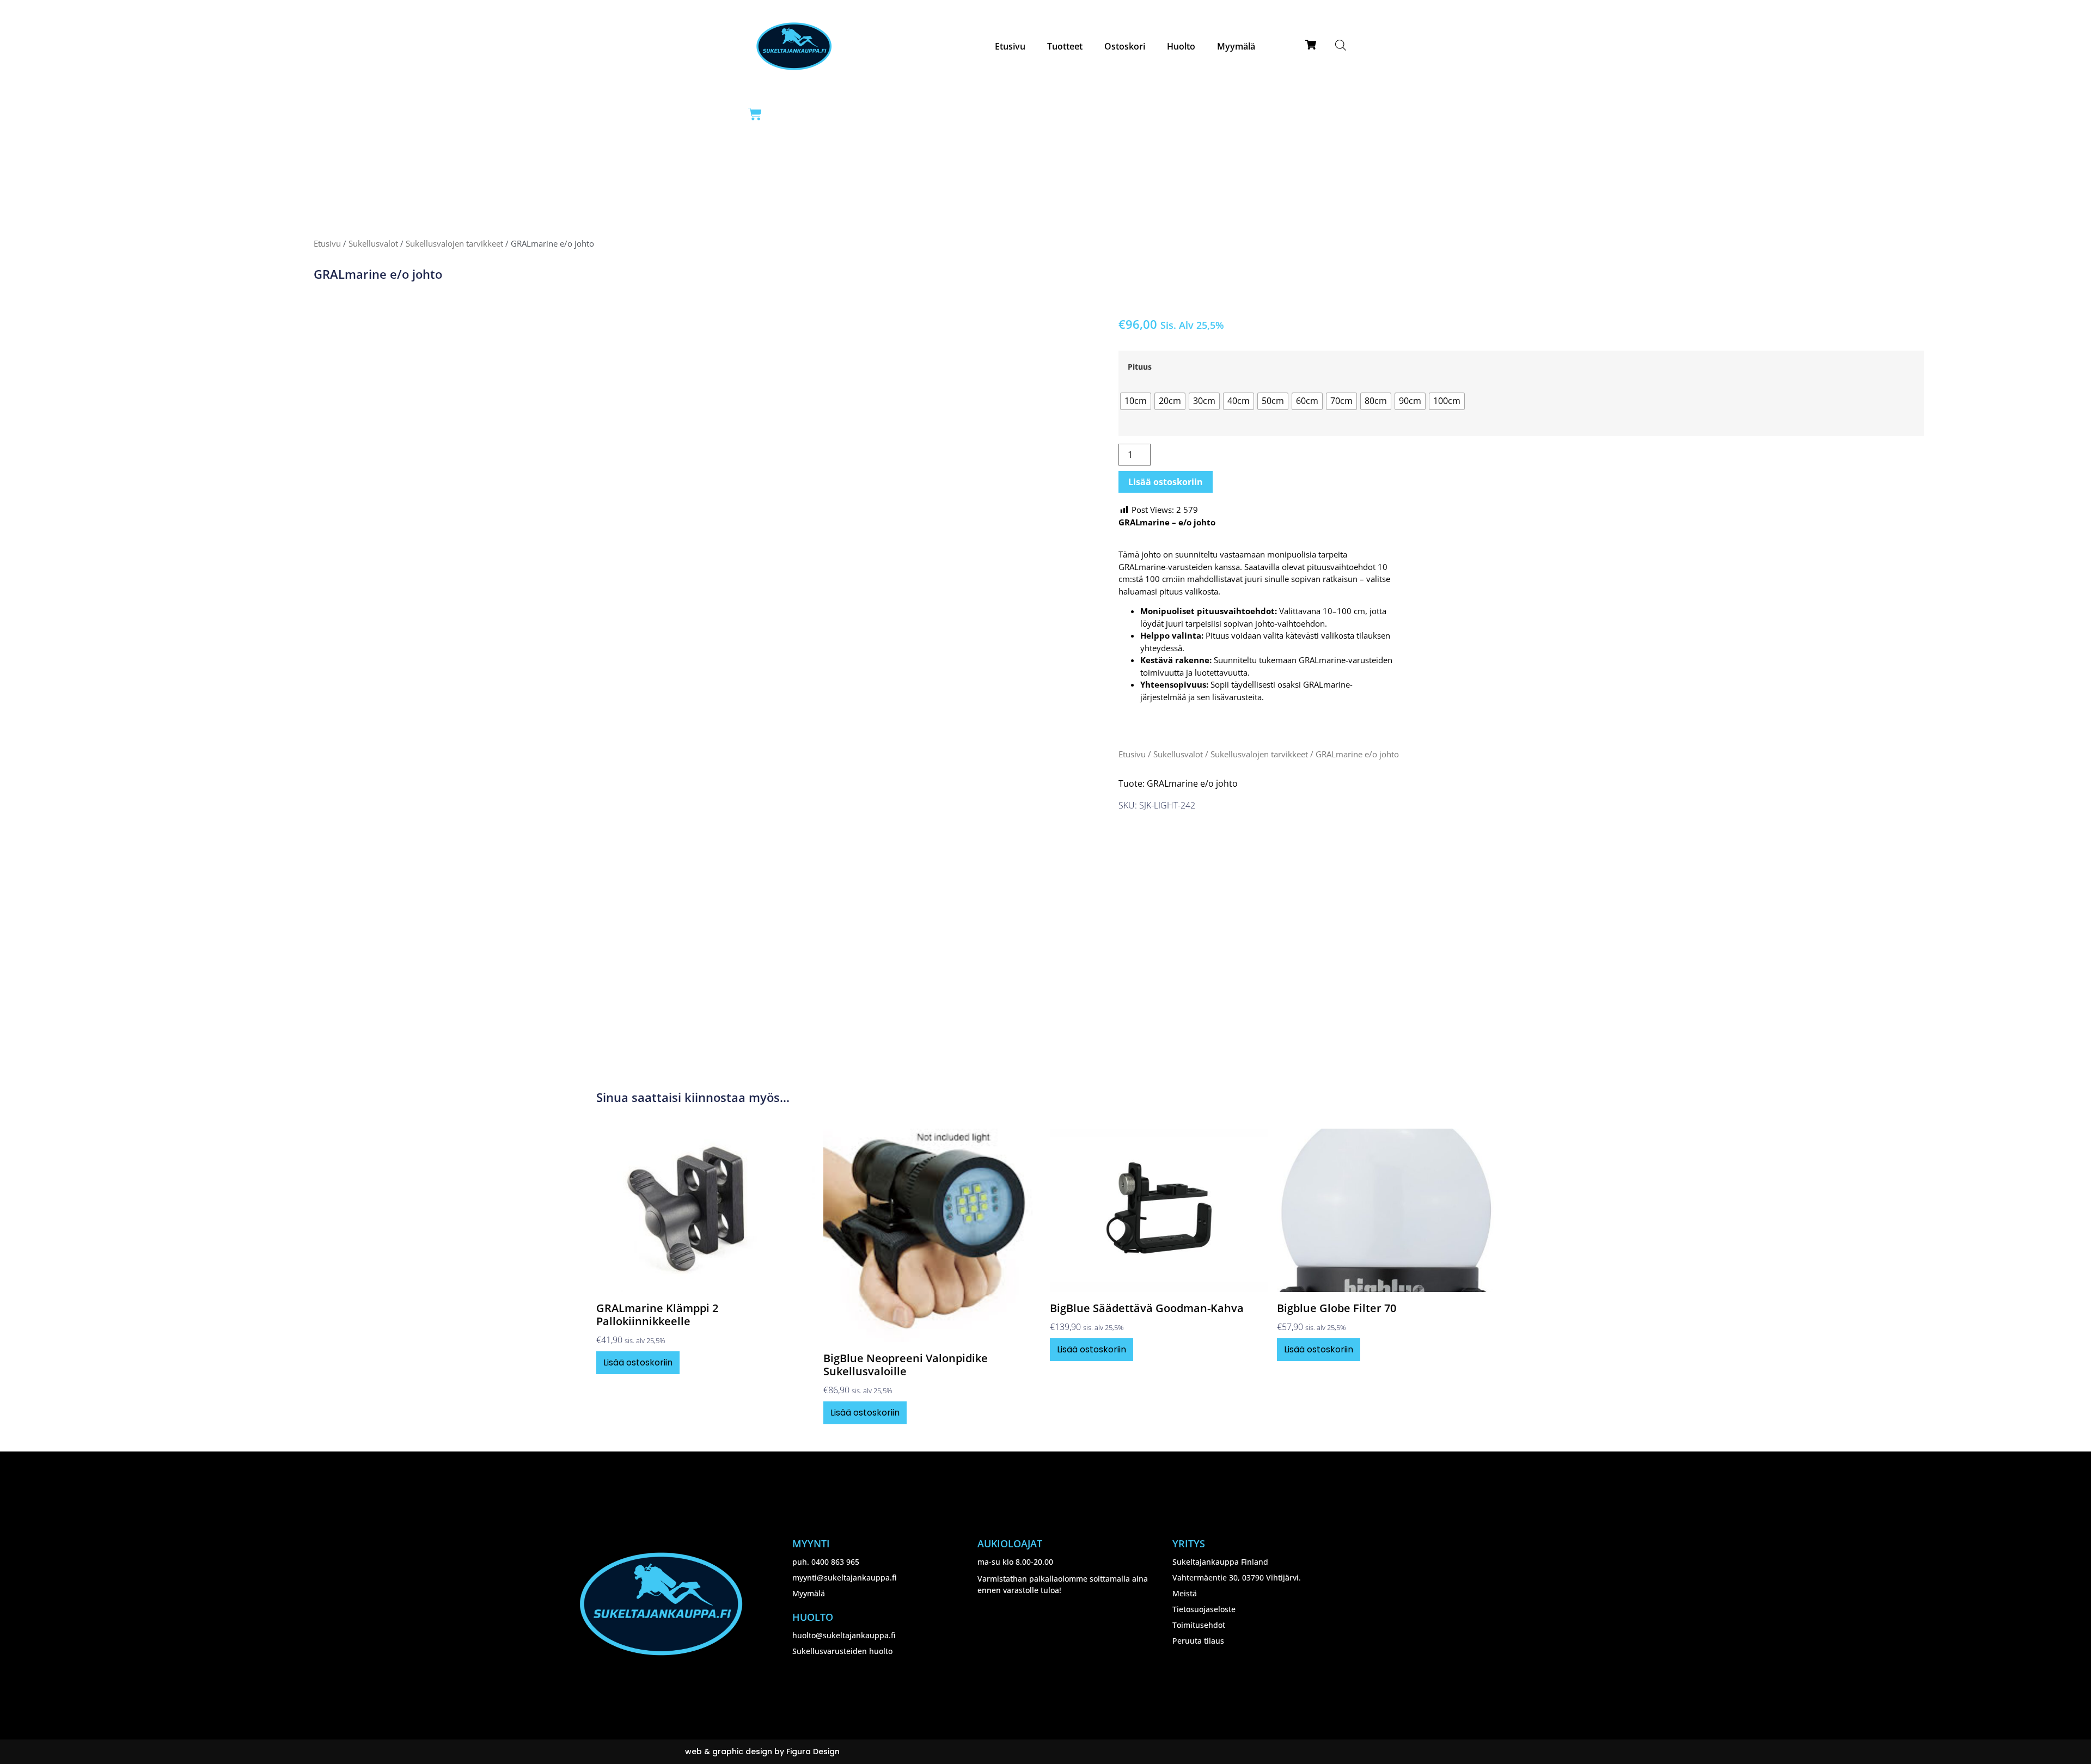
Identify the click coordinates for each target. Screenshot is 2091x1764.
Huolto (1181, 46)
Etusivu (1010, 46)
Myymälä (1236, 46)
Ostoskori (1125, 46)
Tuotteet (1065, 46)
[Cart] (755, 114)
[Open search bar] (1341, 45)
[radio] (1136, 401)
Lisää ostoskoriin (1166, 482)
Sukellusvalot (373, 243)
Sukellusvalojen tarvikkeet (454, 243)
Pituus (1140, 367)
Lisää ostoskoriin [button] (638, 1362)
